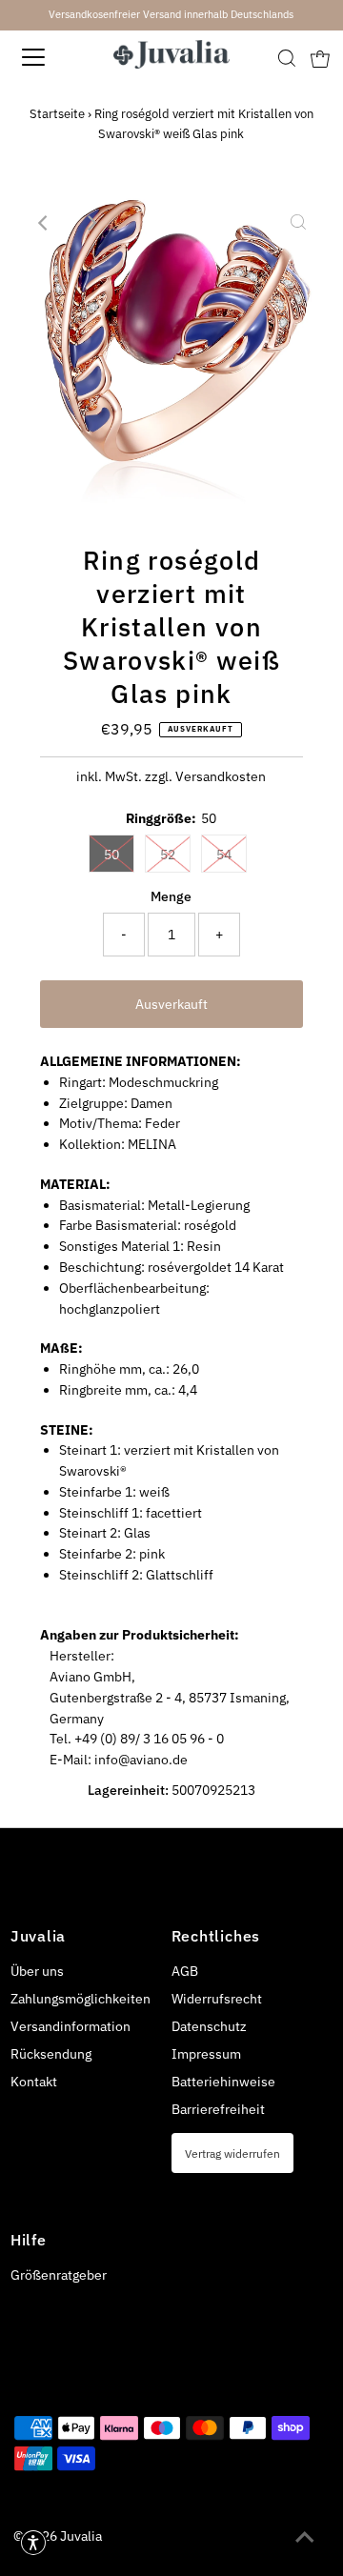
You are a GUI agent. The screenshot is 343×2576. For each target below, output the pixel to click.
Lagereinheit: (128, 1790)
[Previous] (45, 223)
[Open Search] (287, 58)
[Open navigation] (47, 57)
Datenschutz (209, 2026)
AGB (185, 1971)
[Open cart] (320, 57)
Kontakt (34, 2082)
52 (168, 855)
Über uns (37, 1971)
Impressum (206, 2054)
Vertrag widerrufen (232, 2153)
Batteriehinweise (223, 2082)
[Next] (91, 223)
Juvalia (81, 2536)
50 (111, 855)
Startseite (57, 114)
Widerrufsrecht (217, 1999)
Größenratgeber (59, 2275)
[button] (33, 2543)
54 (224, 855)
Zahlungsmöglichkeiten (81, 1999)
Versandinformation (71, 2026)
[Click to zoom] (298, 223)
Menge (171, 896)
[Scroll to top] (305, 2538)
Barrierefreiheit (218, 2109)
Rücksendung (51, 2054)
